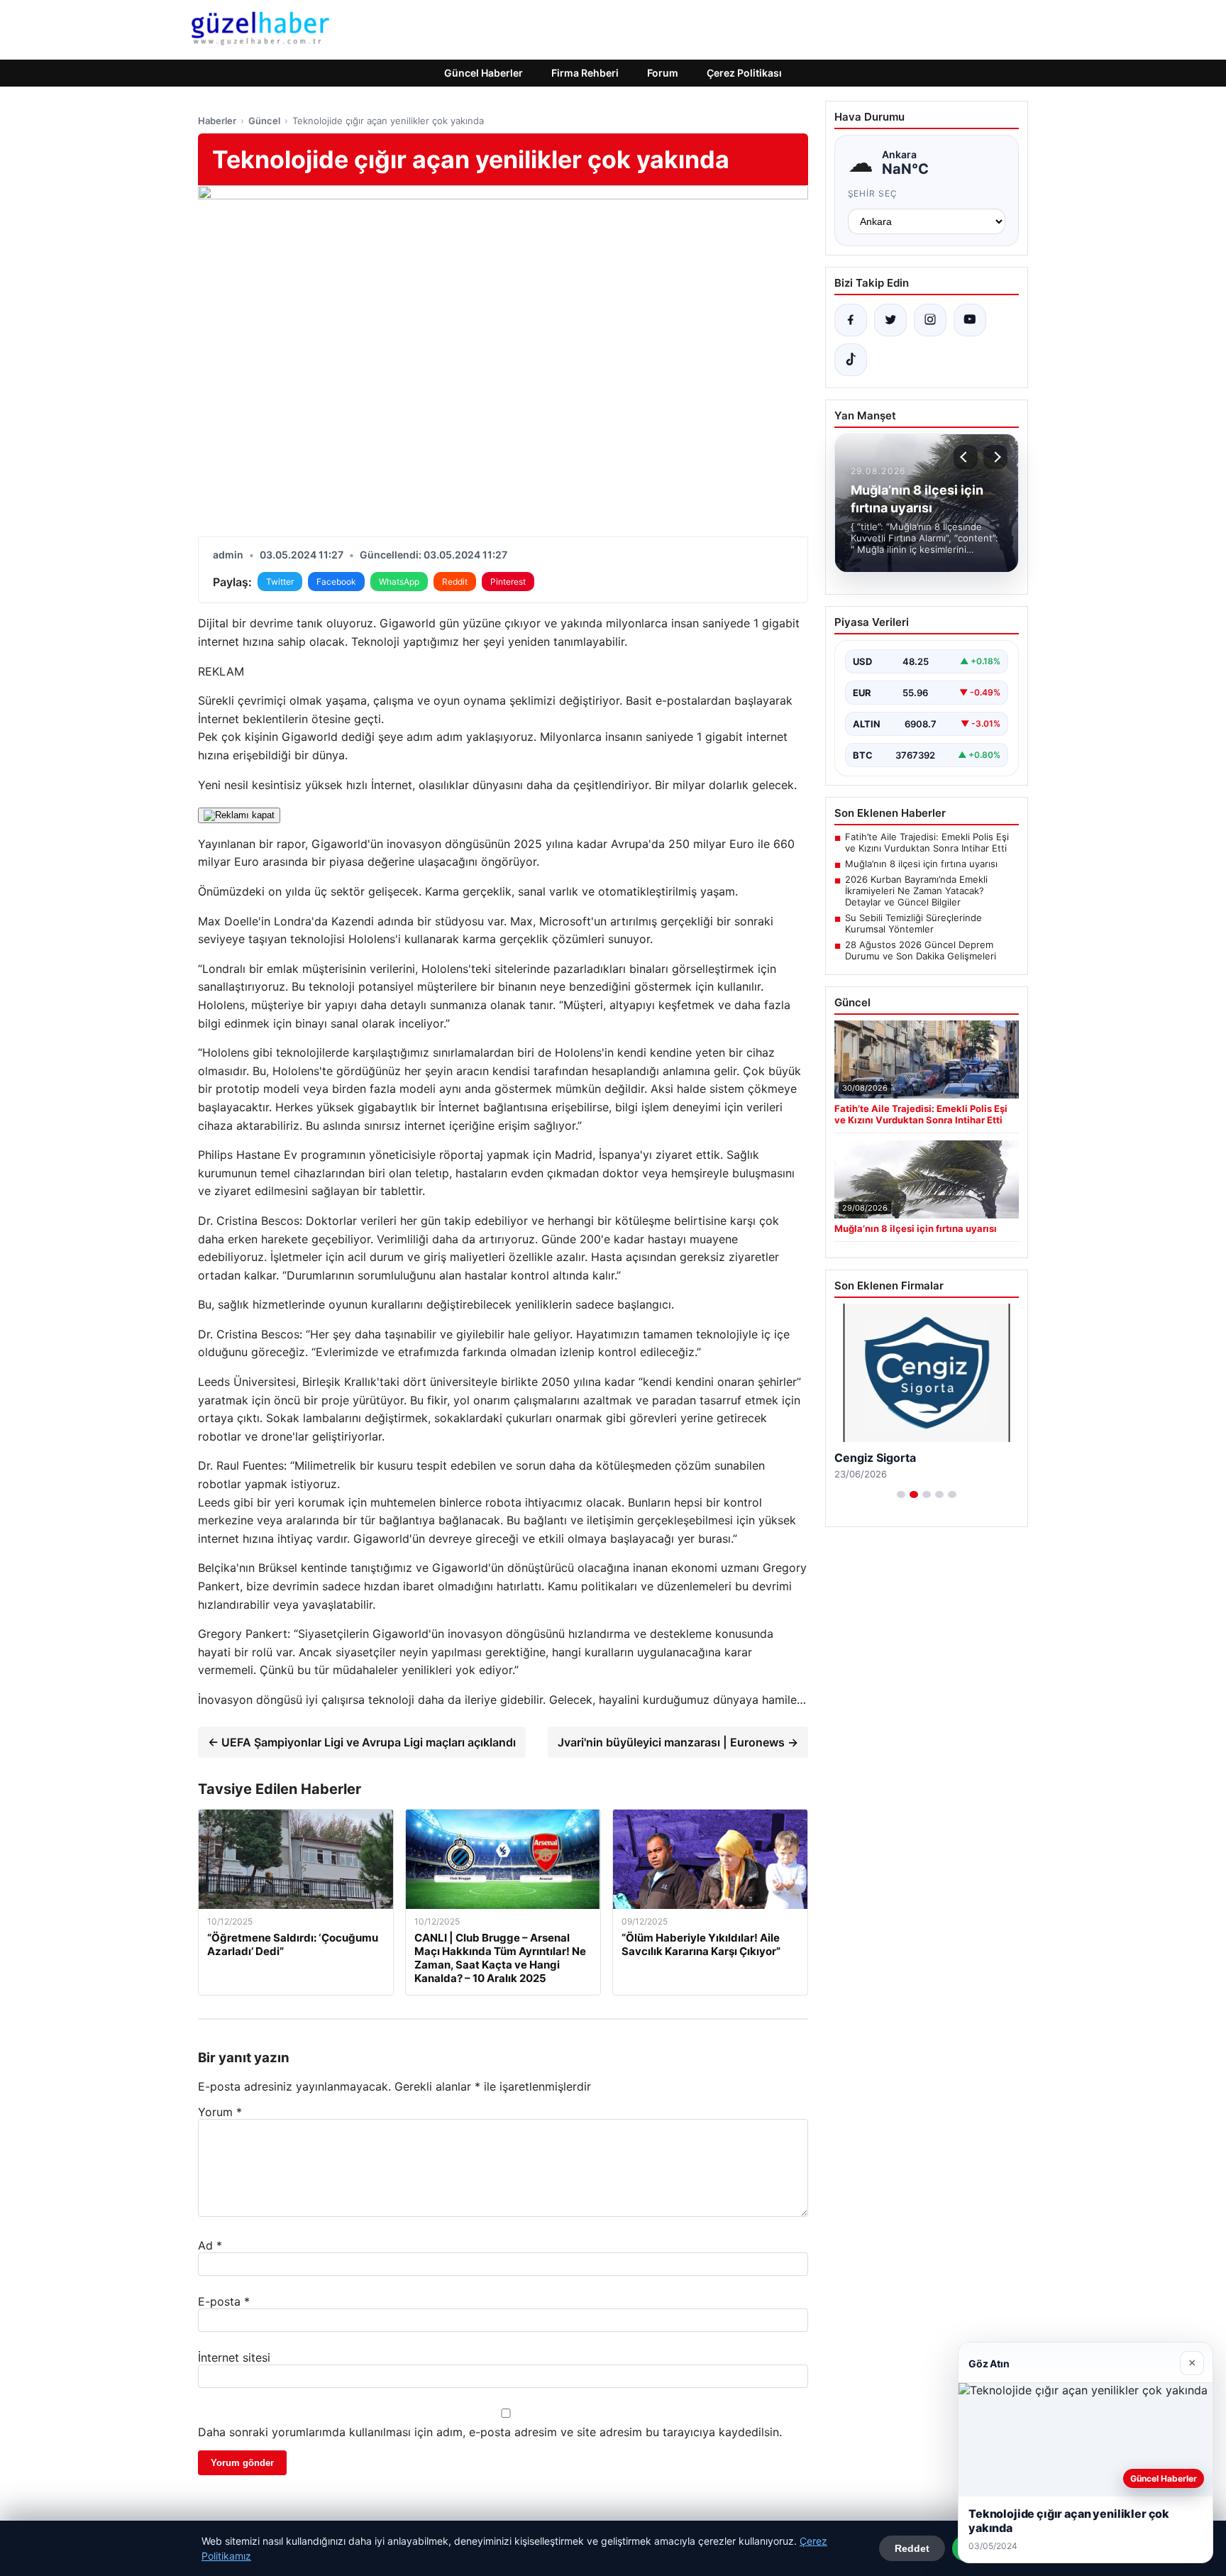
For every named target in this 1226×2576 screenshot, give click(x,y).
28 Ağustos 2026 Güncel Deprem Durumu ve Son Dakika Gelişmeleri (921, 950)
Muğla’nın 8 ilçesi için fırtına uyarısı (921, 864)
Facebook (336, 582)
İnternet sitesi (234, 2357)
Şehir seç (873, 193)
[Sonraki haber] (995, 457)
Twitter (280, 582)
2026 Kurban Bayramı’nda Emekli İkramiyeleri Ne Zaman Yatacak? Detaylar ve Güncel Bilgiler (916, 891)
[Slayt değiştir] (901, 1495)
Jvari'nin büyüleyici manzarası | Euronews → (678, 1742)
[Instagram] (930, 320)
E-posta (224, 2301)
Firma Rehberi (585, 73)
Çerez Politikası (744, 73)
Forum (663, 73)
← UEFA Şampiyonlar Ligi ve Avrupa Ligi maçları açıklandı (362, 1742)
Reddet (912, 2548)
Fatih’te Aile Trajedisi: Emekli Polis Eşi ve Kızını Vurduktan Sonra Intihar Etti (927, 842)
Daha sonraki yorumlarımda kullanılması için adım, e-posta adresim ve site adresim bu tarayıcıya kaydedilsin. (490, 2432)
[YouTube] (970, 320)
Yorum (220, 2112)
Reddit (455, 582)
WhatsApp (399, 582)
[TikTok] (851, 360)
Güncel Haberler (484, 73)
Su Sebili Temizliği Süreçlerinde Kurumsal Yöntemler (913, 923)
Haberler (217, 121)
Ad (210, 2245)
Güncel (264, 121)
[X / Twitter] (890, 320)
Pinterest (508, 582)
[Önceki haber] (966, 457)
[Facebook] (851, 320)
